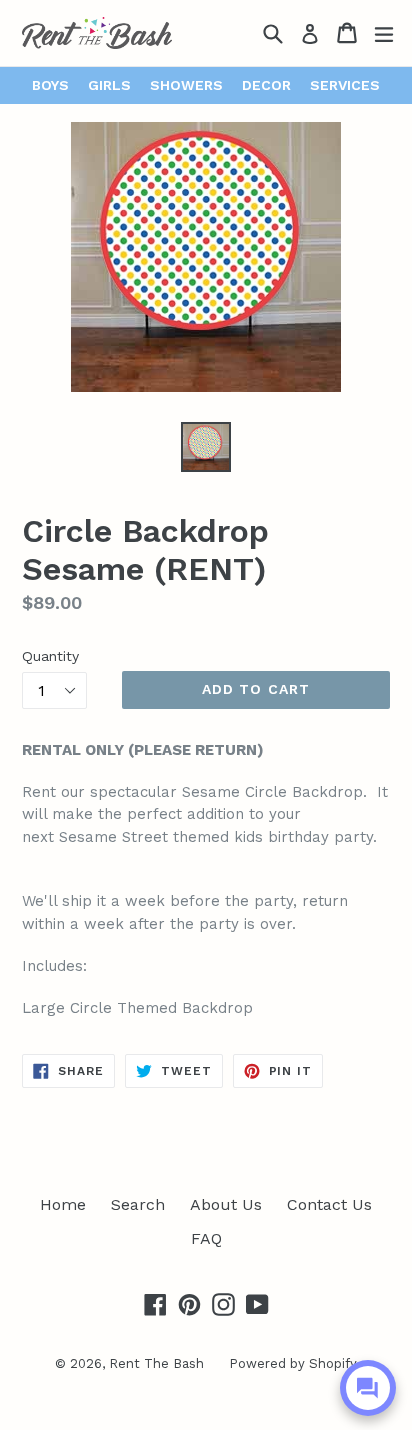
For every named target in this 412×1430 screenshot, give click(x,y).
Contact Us (329, 1204)
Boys (50, 85)
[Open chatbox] (368, 1388)
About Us (226, 1204)
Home (63, 1204)
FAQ (206, 1238)
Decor (266, 85)
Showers (186, 85)
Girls (109, 85)
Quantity (50, 656)
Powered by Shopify (293, 1363)
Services (345, 85)
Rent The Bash (156, 1363)
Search (138, 1204)
